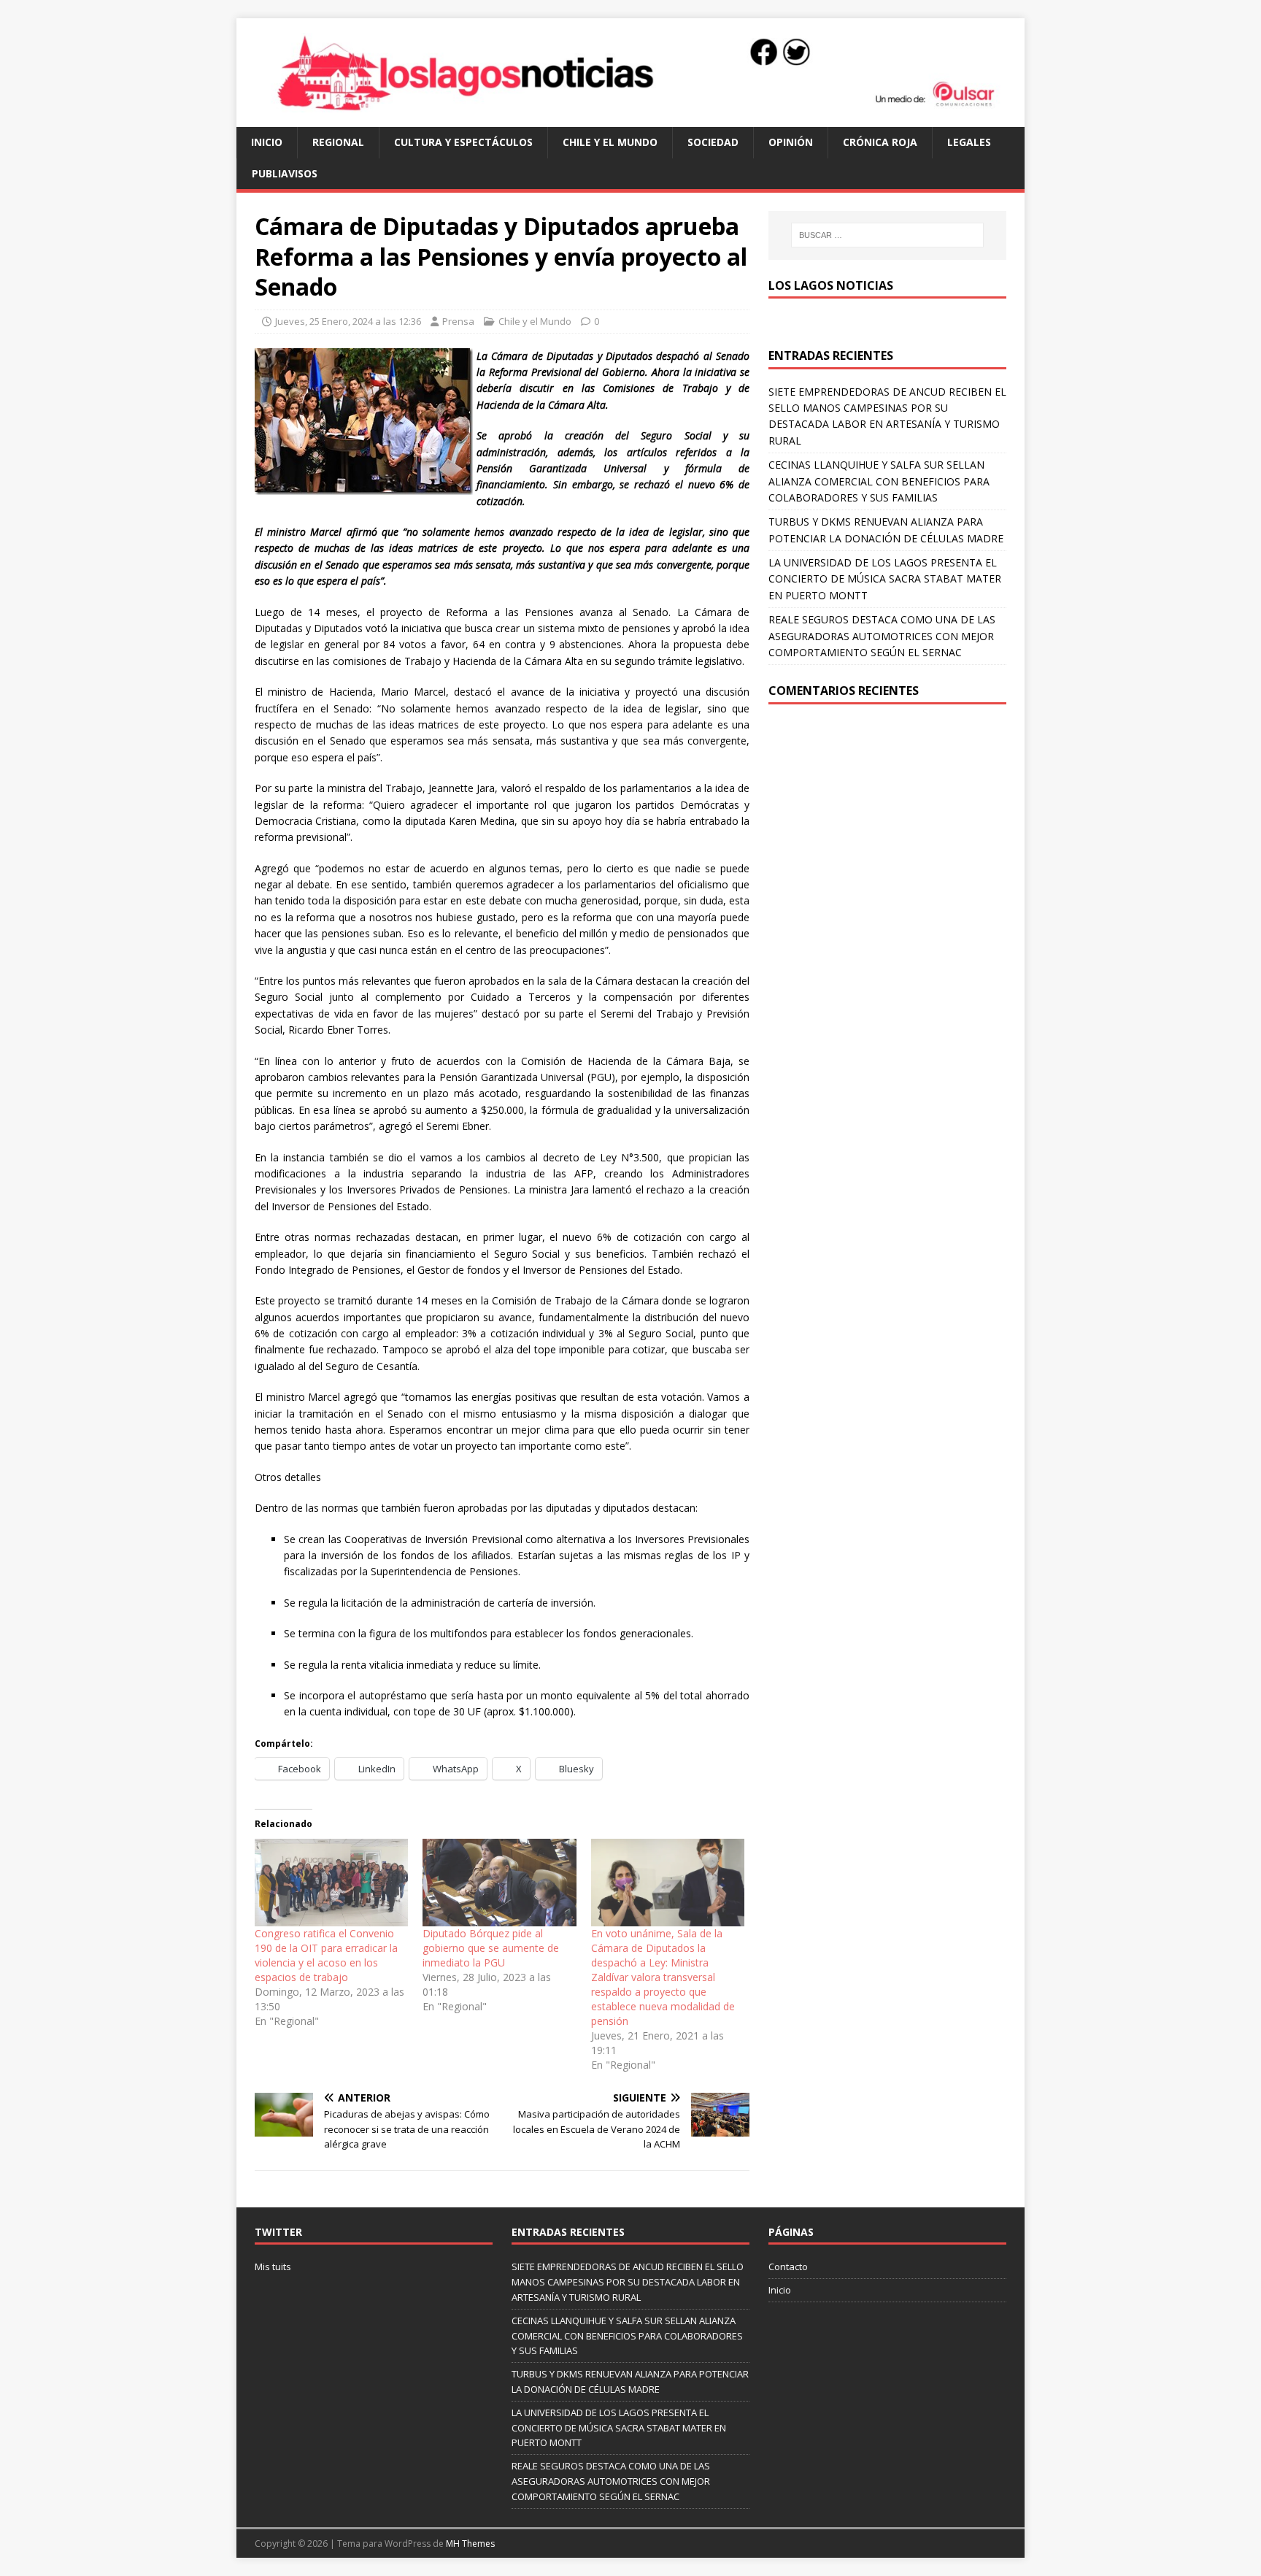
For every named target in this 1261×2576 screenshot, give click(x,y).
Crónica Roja (880, 142)
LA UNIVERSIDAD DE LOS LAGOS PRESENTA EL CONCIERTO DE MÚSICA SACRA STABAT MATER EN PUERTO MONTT (885, 579)
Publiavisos (285, 173)
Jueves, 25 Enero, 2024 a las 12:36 (348, 321)
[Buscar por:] (887, 235)
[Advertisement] (887, 828)
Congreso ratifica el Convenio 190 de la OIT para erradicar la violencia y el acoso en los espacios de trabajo (326, 1955)
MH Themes (470, 2544)
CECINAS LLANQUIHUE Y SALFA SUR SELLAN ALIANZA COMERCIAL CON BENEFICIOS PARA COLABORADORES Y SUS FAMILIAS (879, 481)
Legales (969, 142)
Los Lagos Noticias (831, 285)
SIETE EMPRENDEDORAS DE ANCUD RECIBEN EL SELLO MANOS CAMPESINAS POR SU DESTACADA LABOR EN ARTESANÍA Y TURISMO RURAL (628, 2282)
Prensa (458, 321)
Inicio (267, 142)
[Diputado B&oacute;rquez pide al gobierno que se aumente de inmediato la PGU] (499, 1883)
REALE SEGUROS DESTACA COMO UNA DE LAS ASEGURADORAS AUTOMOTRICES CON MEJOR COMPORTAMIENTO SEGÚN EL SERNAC (882, 636)
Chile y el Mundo (610, 142)
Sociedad (713, 142)
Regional (338, 142)
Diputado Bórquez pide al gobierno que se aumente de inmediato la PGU (491, 1948)
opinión (791, 142)
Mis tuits (273, 2267)
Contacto (788, 2267)
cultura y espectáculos (463, 142)
